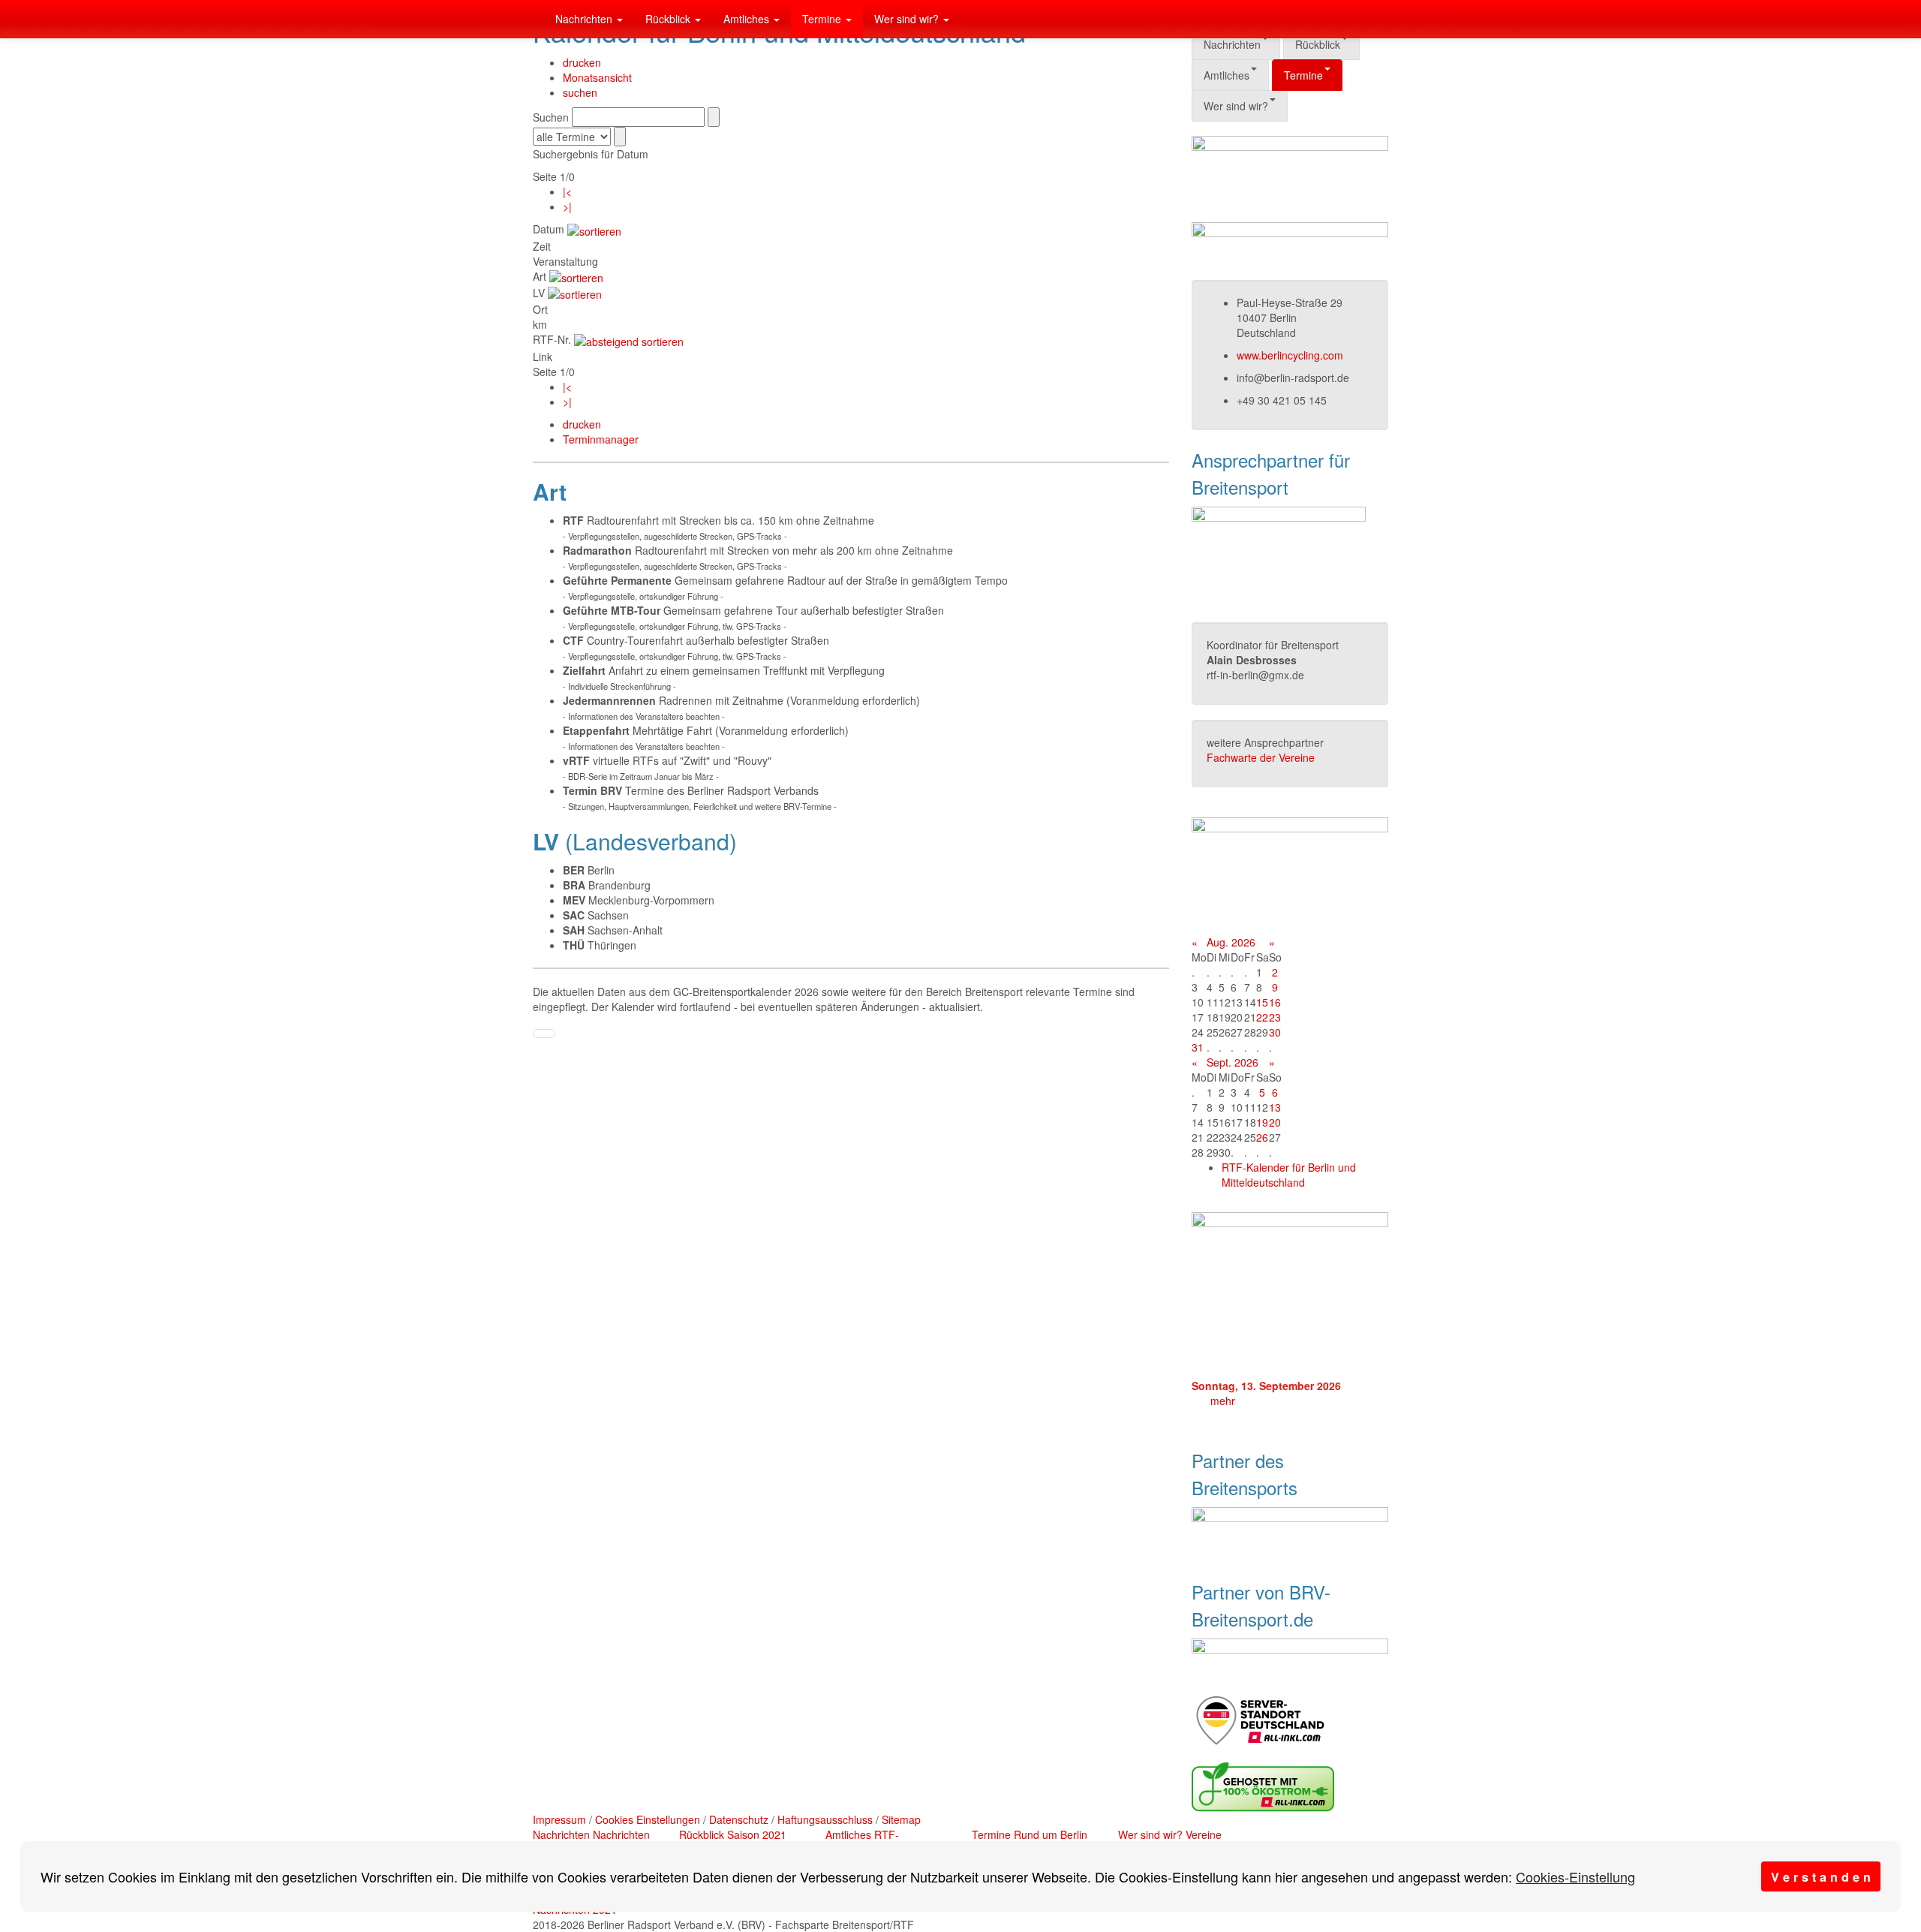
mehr (1223, 1401)
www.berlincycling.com (1290, 355)
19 (1262, 1122)
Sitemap (901, 1819)
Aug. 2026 (1231, 942)
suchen (580, 92)
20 (1275, 1122)
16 (1275, 1002)
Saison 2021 (757, 1834)
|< (567, 191)
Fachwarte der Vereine (1261, 757)
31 (1198, 1047)
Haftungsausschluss (825, 1819)
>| (567, 206)
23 (1275, 1017)
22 (1262, 1017)
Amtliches (748, 19)
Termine (823, 19)
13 (1275, 1107)
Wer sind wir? (908, 19)
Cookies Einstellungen (648, 1819)
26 (1262, 1137)
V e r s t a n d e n (1821, 1877)
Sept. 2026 (1233, 1062)
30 (1275, 1032)
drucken (582, 62)
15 (1262, 1002)
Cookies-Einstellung (1575, 1876)
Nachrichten (585, 19)
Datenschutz (739, 1819)
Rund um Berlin (1051, 1834)
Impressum (559, 1819)
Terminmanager (601, 439)
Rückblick (669, 19)
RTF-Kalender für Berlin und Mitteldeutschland (1289, 1175)
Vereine (1204, 1834)
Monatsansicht (597, 77)
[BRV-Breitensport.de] (533, 19)
